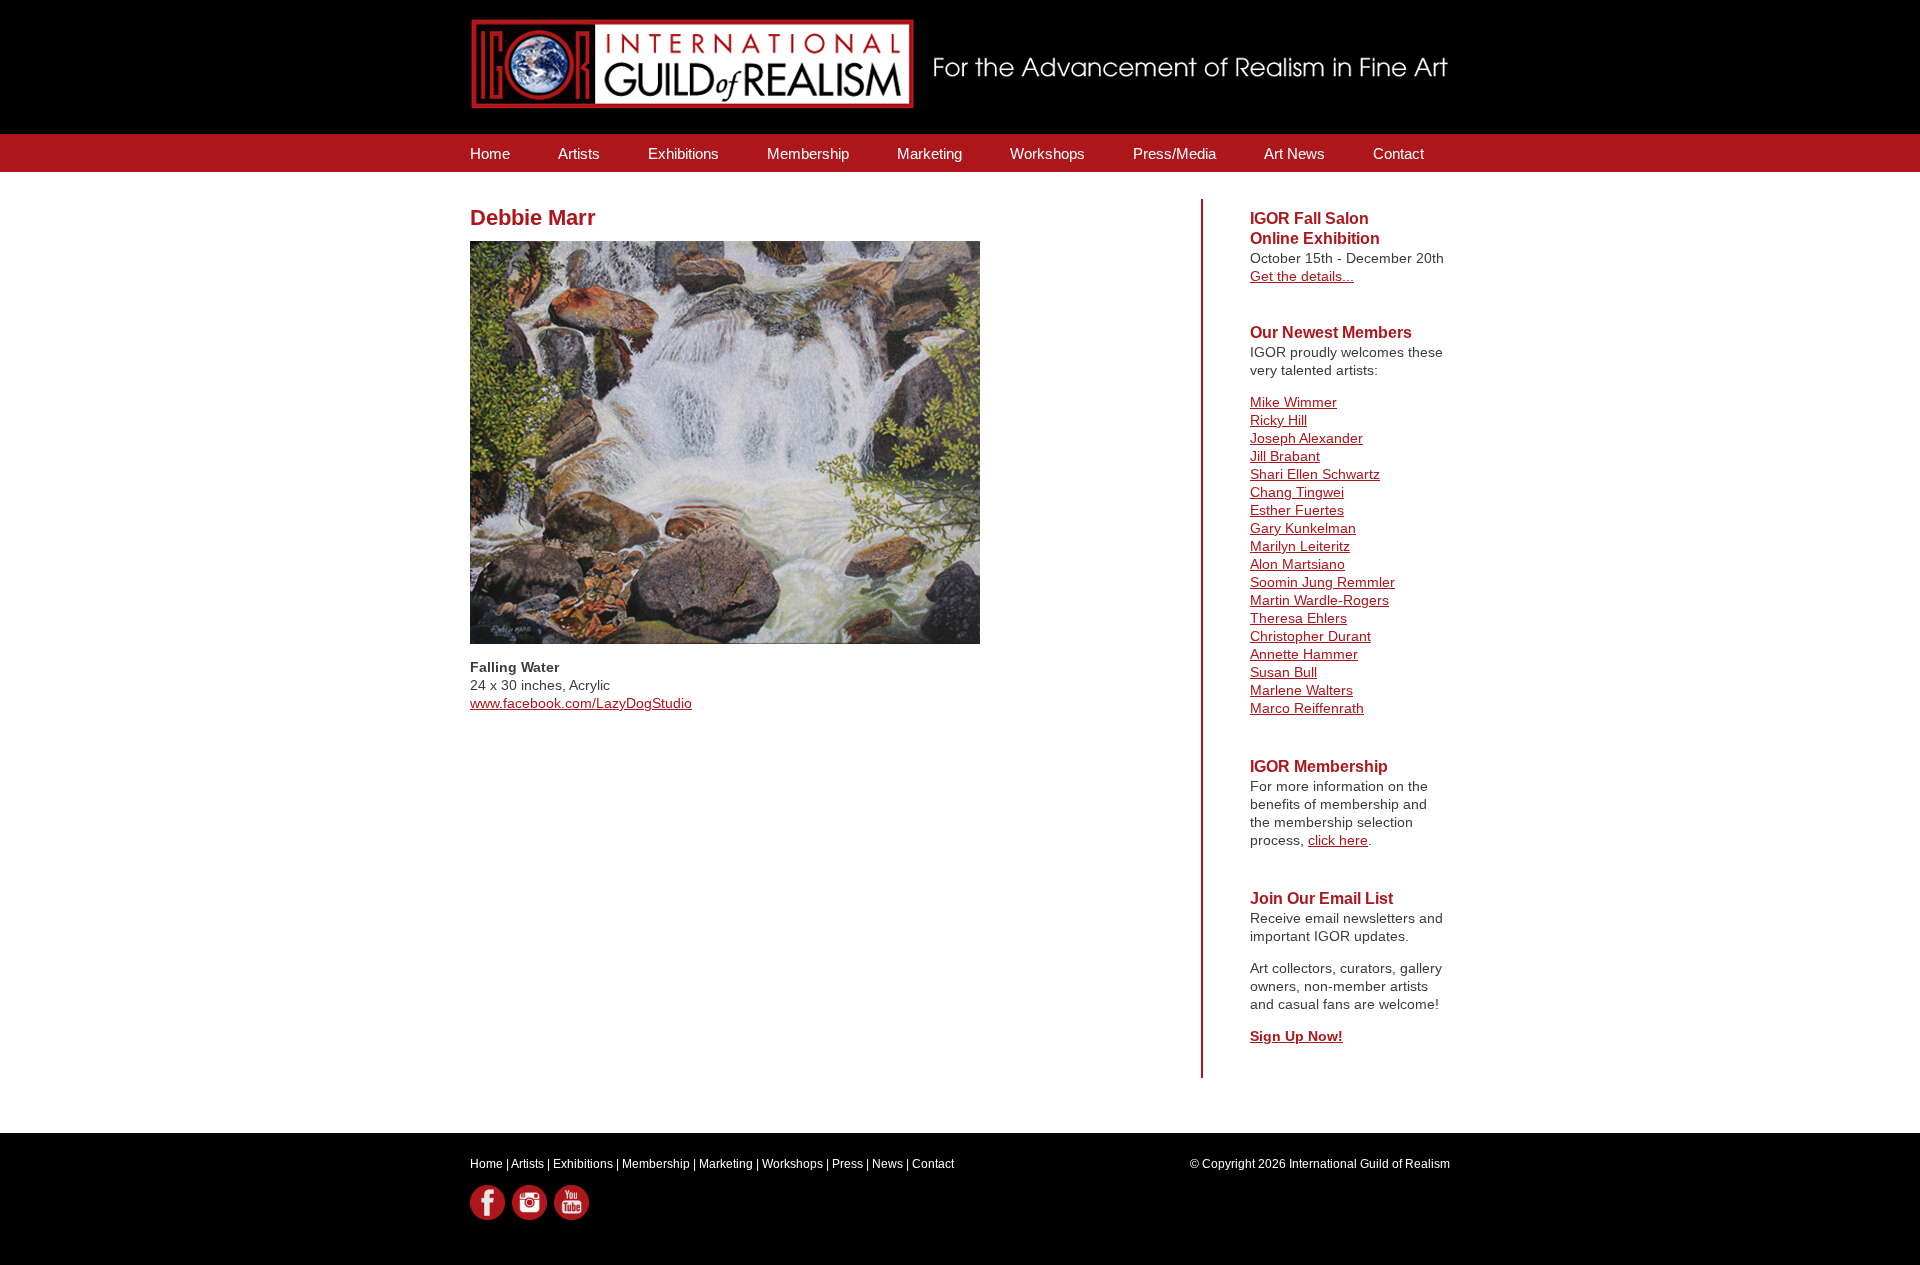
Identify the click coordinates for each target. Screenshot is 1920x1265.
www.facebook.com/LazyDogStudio (581, 703)
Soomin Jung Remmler (1322, 582)
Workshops (1047, 153)
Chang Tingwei (1297, 492)
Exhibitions (683, 153)
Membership (808, 153)
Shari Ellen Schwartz (1315, 474)
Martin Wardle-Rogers (1319, 600)
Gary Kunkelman (1303, 528)
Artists (579, 153)
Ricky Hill (1278, 420)
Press (847, 1164)
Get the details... (1302, 276)
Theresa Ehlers (1298, 618)
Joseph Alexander (1306, 438)
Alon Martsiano (1297, 564)
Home (490, 153)
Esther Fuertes (1297, 510)
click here (1338, 840)
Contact (1398, 153)
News (887, 1164)
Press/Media (1174, 153)
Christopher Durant (1310, 636)
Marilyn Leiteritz (1300, 546)
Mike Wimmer (1293, 402)
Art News (1294, 153)
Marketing (929, 153)
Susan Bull (1283, 672)
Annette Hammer (1304, 654)
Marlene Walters (1301, 690)
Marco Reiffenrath (1307, 708)
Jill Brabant (1285, 456)
